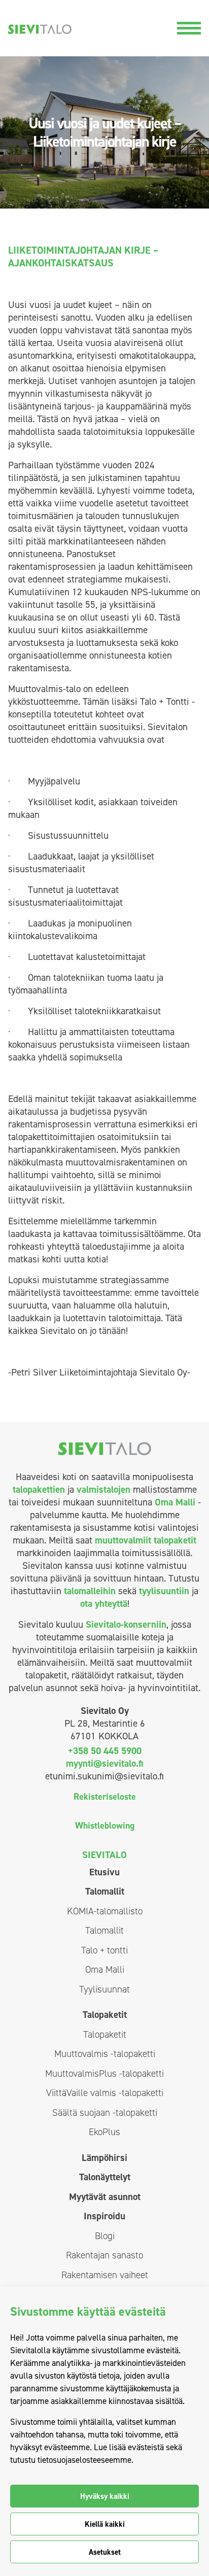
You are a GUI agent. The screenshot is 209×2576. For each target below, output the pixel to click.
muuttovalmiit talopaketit (146, 1540)
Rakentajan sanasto (104, 2255)
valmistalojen (103, 1489)
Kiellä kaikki (105, 2524)
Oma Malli (175, 1502)
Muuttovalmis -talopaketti (105, 2054)
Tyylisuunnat (104, 1989)
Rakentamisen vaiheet (105, 2275)
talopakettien (39, 1489)
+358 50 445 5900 (105, 1751)
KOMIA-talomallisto (105, 1911)
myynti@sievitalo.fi (104, 1763)
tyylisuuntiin (164, 1591)
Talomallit (105, 1891)
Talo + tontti (104, 1950)
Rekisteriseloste (105, 1797)
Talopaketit (105, 2015)
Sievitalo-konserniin (126, 1624)
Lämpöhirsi (104, 2158)
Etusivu (104, 1872)
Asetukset (105, 2552)
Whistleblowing (105, 1826)
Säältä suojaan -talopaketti (105, 2113)
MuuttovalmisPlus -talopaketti (104, 2073)
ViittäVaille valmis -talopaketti (105, 2093)
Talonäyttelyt (105, 2177)
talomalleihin (90, 1591)
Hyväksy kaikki (105, 2496)
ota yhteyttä (104, 1604)
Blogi (105, 2236)
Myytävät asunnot (105, 2197)
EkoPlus (104, 2132)
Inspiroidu (104, 2216)
